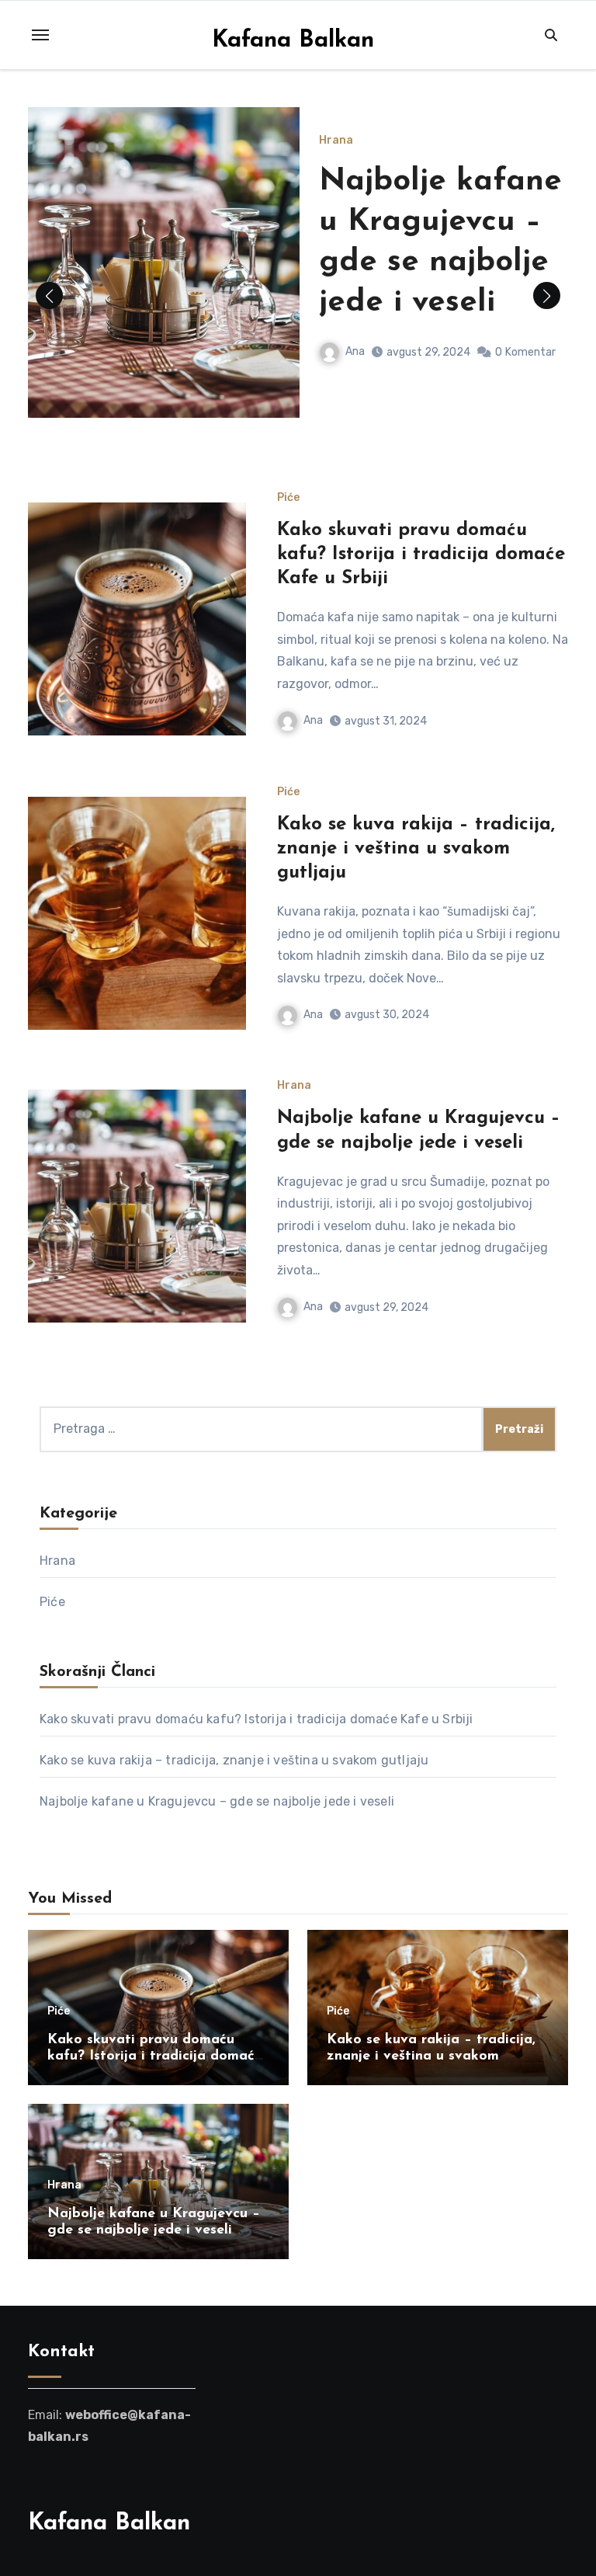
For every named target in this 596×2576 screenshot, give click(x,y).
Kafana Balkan (293, 41)
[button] (547, 295)
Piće (288, 498)
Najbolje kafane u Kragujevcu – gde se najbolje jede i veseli (217, 1801)
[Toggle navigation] (40, 35)
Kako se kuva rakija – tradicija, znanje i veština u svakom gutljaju (416, 849)
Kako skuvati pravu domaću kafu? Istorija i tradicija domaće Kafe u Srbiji (421, 554)
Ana (355, 351)
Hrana (336, 141)
